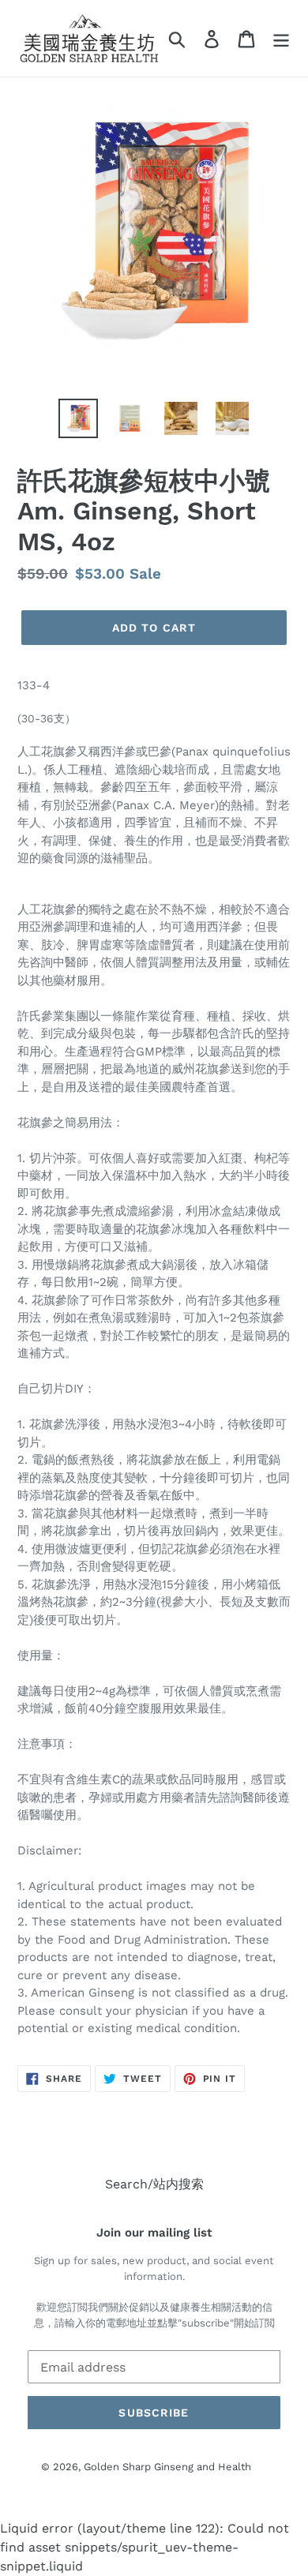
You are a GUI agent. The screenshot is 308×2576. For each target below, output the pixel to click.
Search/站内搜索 (154, 2184)
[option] (79, 418)
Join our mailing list (154, 2233)
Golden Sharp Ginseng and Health (167, 2467)
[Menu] (281, 38)
